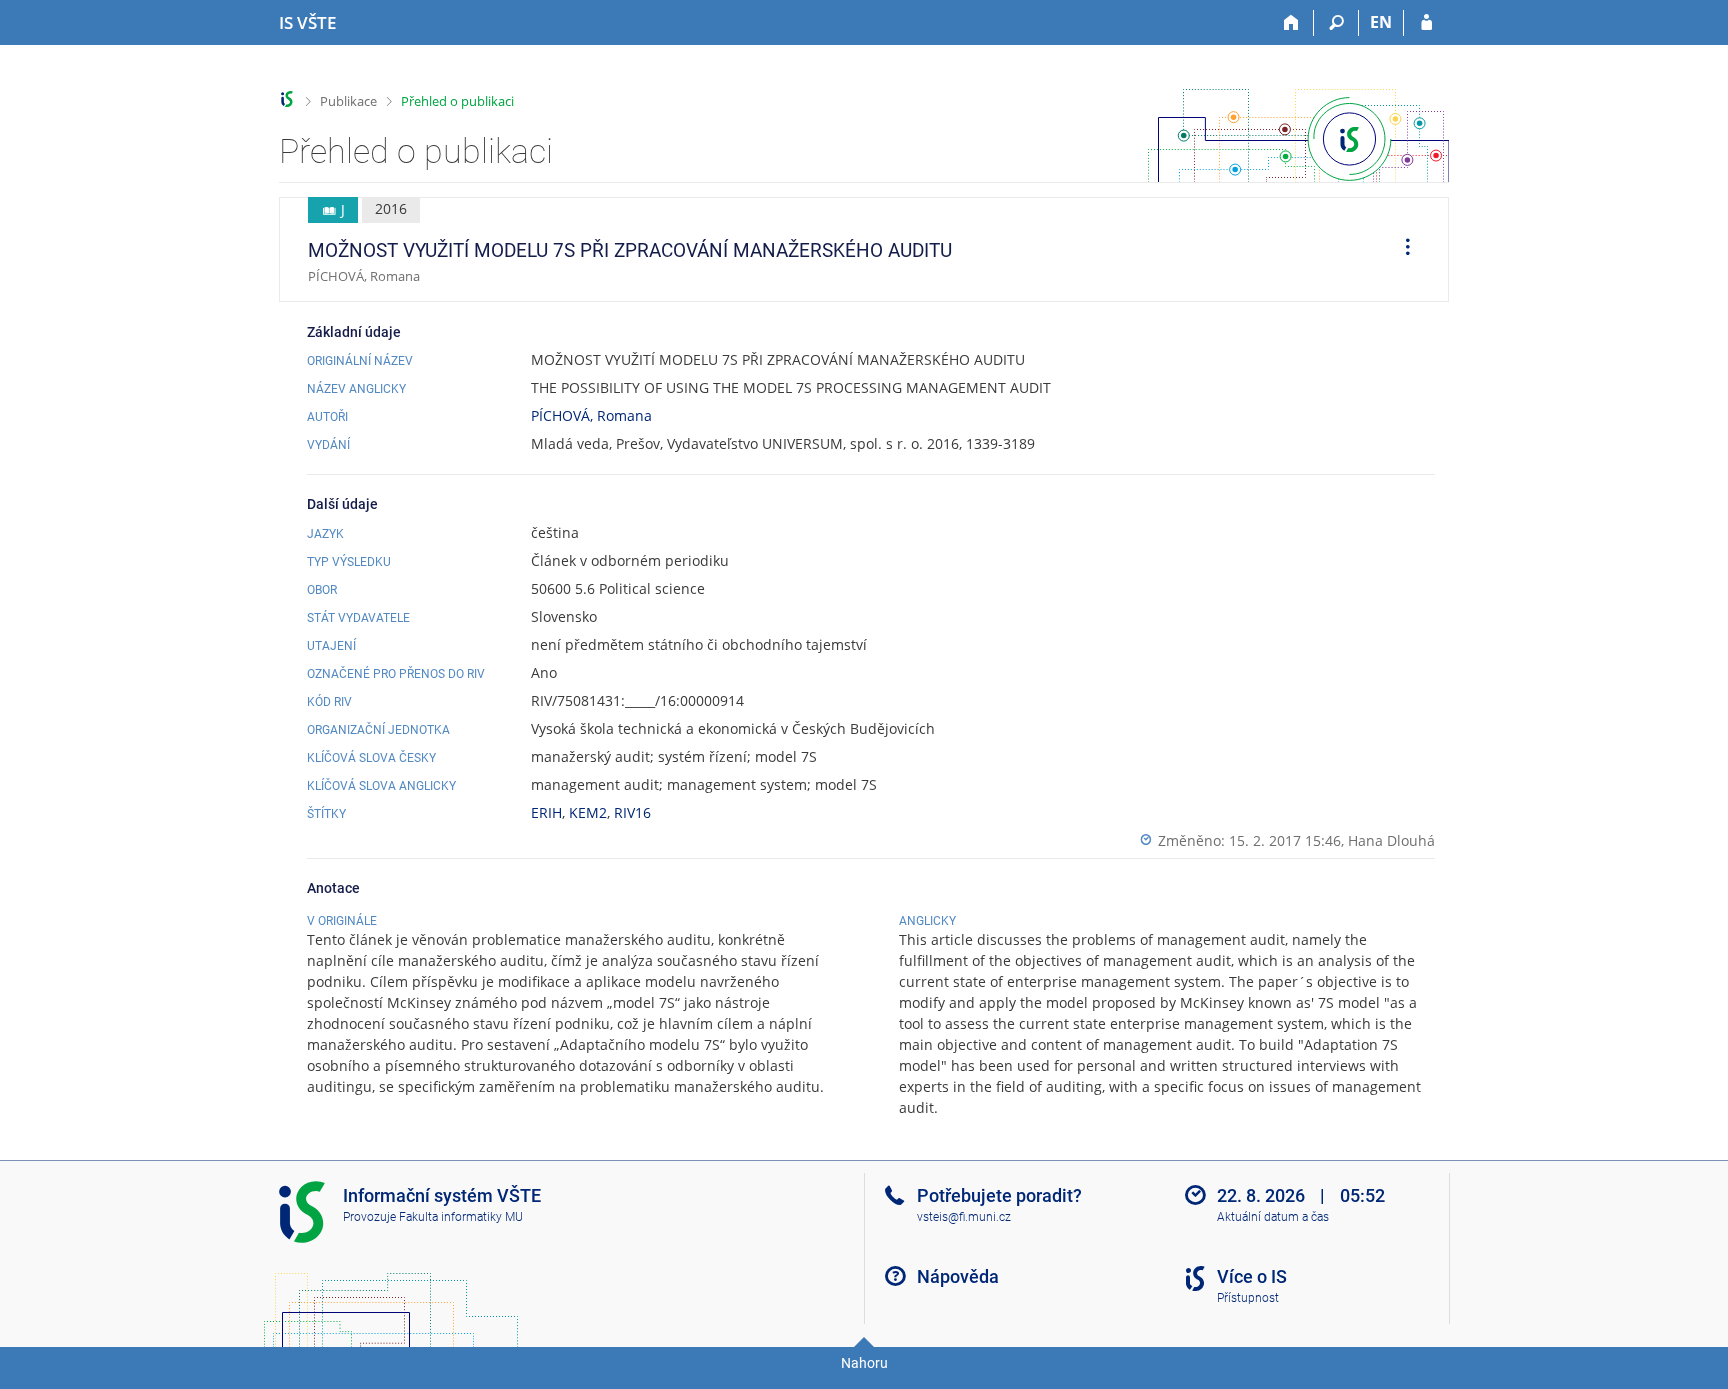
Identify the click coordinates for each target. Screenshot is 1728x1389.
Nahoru (864, 1363)
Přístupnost (1248, 1298)
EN (1381, 22)
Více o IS (1252, 1276)
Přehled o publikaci (457, 101)
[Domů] (1291, 23)
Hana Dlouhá (1391, 840)
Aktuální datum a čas (1273, 1217)
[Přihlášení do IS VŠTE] (1426, 23)
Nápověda (958, 1276)
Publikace (348, 101)
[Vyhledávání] (1336, 23)
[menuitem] (1401, 250)
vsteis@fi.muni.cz (964, 1217)
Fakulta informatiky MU (461, 1217)
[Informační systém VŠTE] (287, 99)
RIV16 (632, 812)
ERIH (546, 812)
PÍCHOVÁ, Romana (591, 415)
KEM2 (588, 812)
